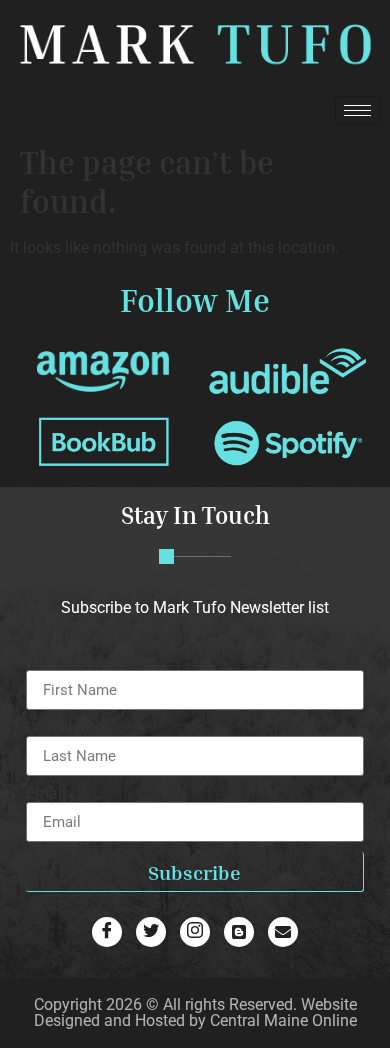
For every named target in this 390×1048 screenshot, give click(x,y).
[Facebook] (107, 932)
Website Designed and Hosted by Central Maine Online (195, 1012)
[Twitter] (151, 932)
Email (46, 794)
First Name (64, 662)
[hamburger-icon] (357, 110)
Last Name (64, 728)
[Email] (283, 932)
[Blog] (195, 932)
